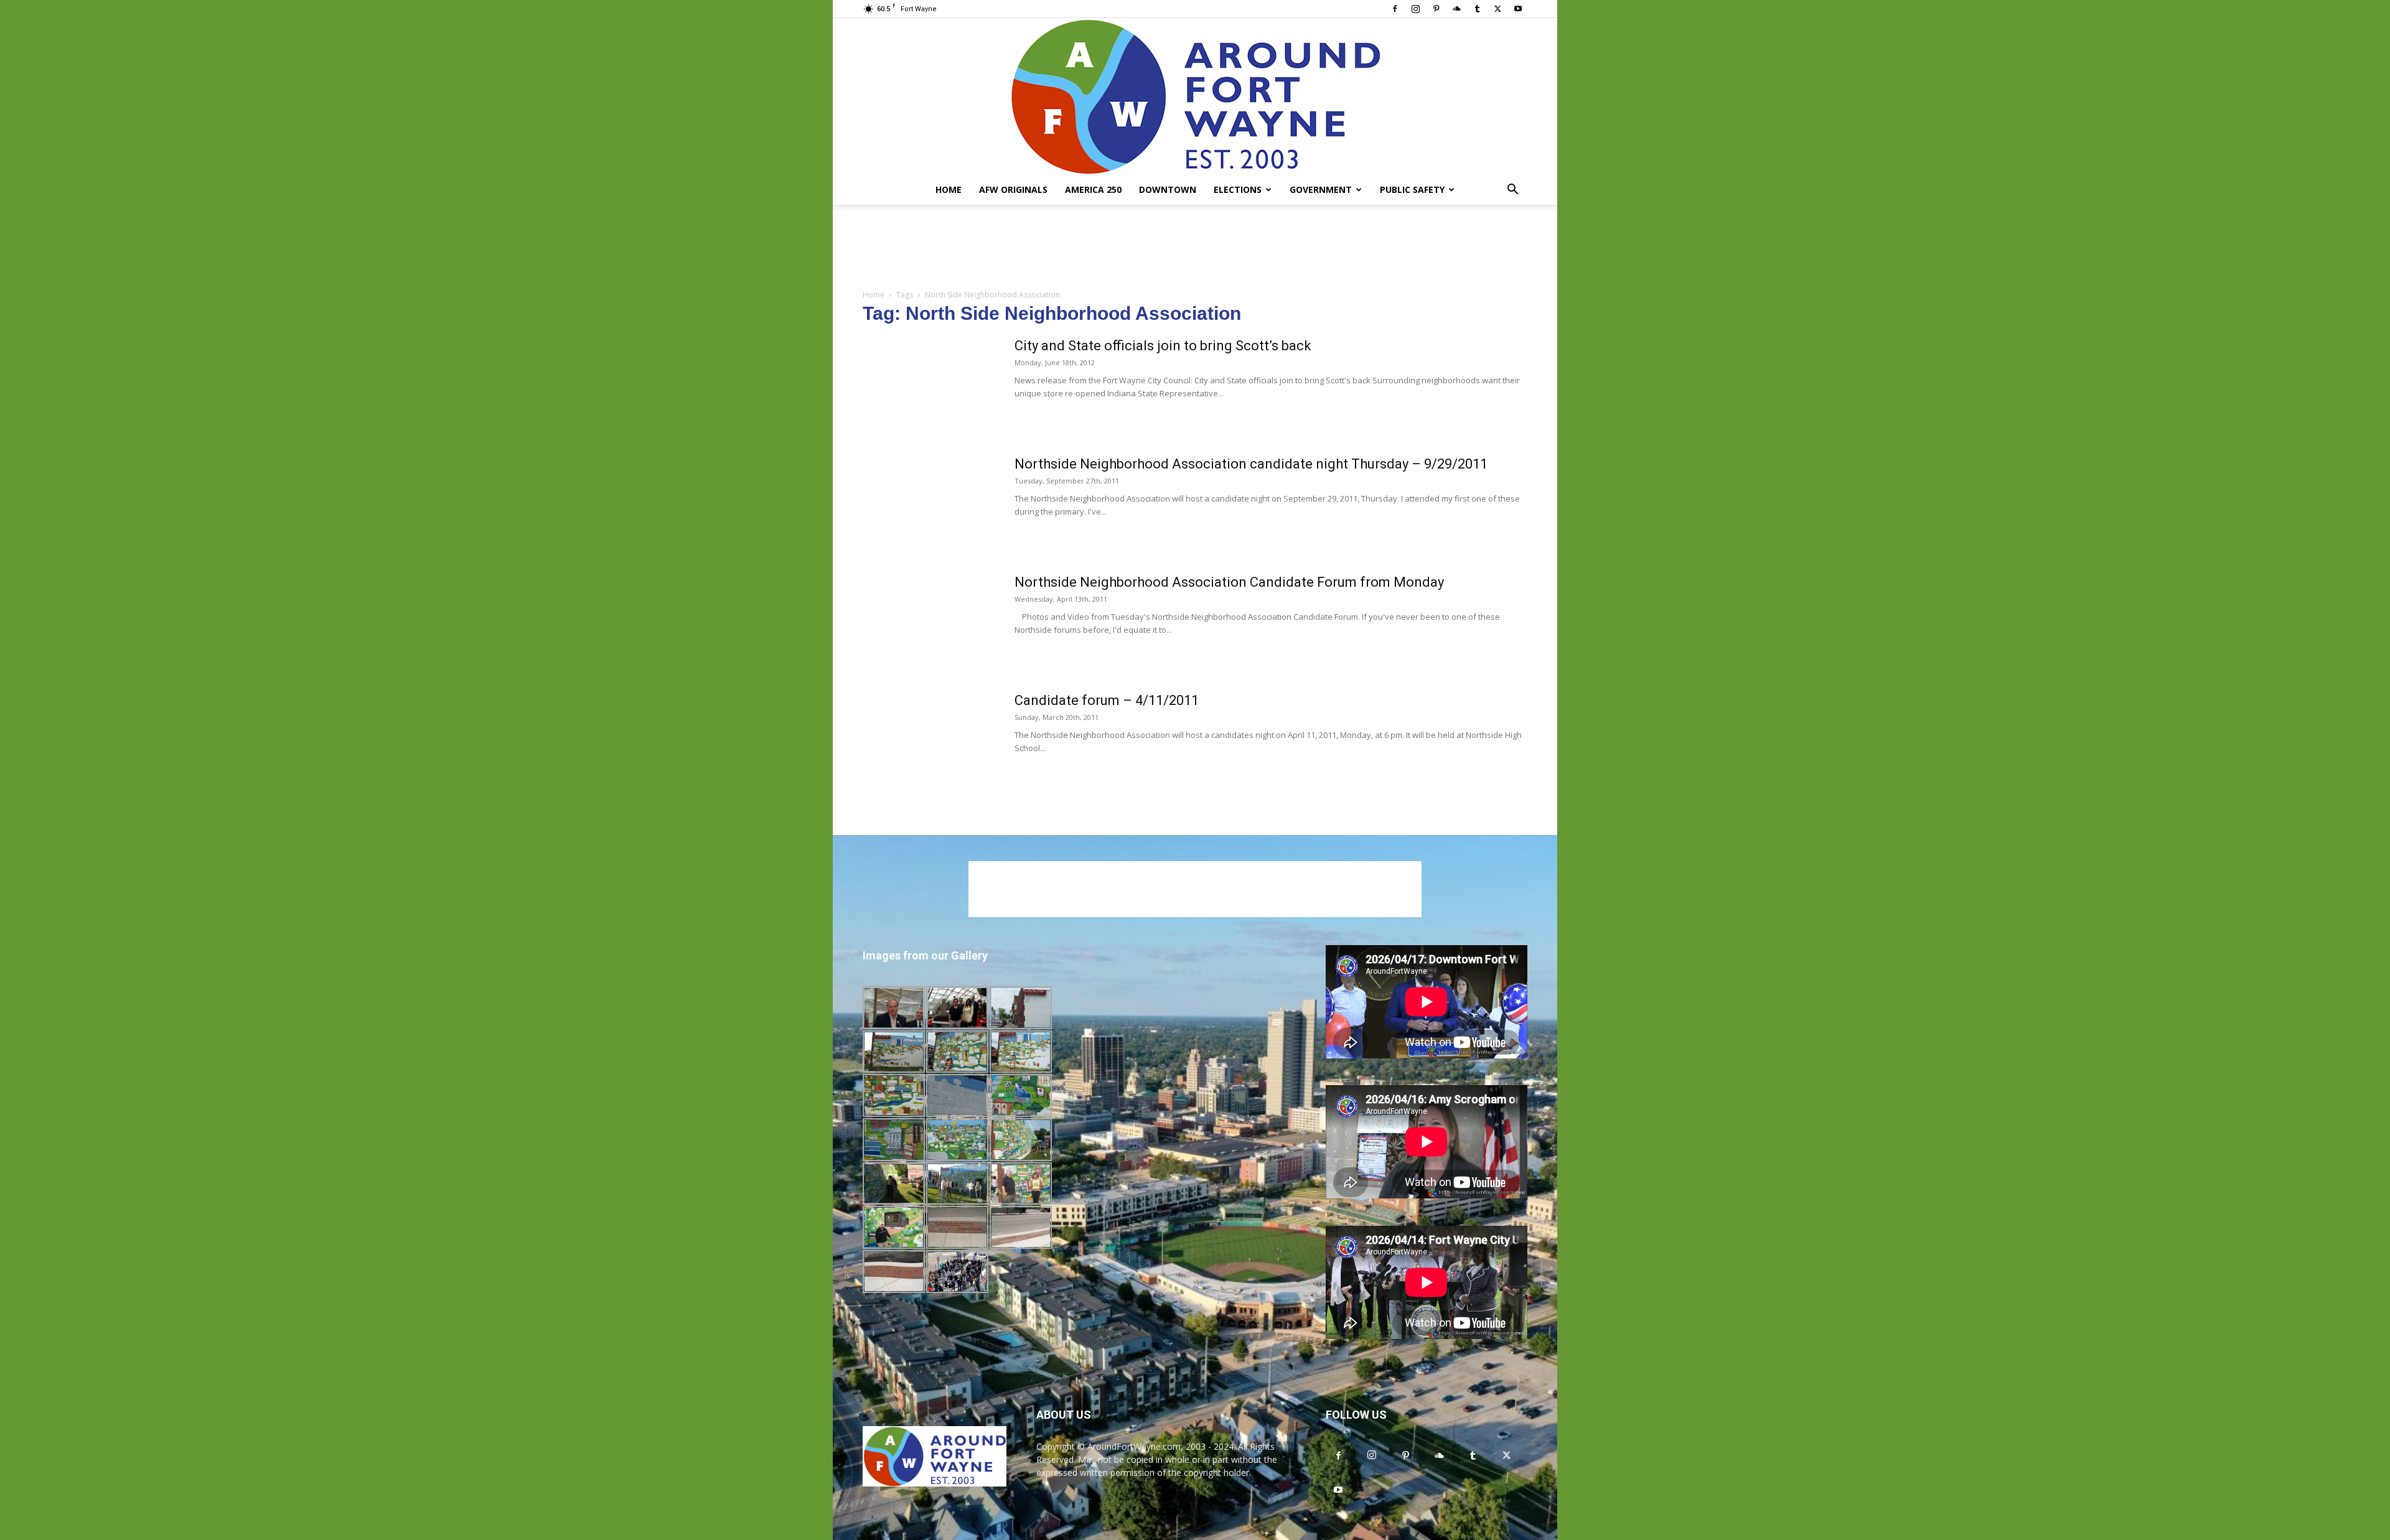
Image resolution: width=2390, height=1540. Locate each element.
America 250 (1093, 189)
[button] (1512, 191)
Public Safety (1412, 189)
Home (949, 189)
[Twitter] (1497, 9)
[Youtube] (1518, 9)
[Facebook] (1395, 9)
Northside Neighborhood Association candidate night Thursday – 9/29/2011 (1251, 464)
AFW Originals (1013, 189)
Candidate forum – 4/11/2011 (1107, 700)
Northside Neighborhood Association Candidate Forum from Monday (1229, 582)
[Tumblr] (1477, 9)
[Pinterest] (1436, 9)
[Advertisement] (1195, 248)
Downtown (1168, 189)
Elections (1238, 189)
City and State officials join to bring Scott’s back (1163, 346)
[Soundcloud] (1456, 9)
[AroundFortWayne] (1195, 96)
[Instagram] (1415, 9)
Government (1321, 189)
